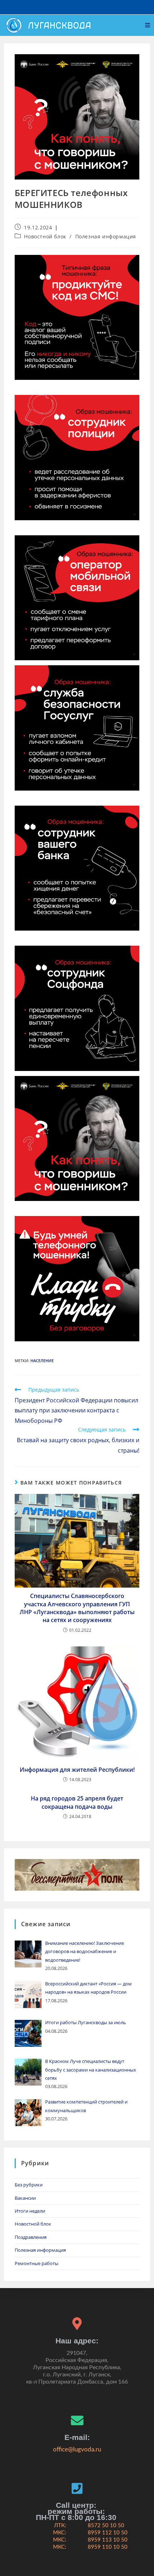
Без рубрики (29, 2185)
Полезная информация (106, 236)
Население (42, 1361)
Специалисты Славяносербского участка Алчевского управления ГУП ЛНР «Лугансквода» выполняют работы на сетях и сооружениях (77, 1608)
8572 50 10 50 (106, 2526)
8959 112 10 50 (108, 2533)
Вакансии (25, 2198)
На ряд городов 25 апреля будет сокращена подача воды (77, 1802)
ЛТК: (60, 2526)
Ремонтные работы (37, 2263)
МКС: (60, 2533)
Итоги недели (30, 2211)
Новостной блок (45, 236)
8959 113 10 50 (108, 2540)
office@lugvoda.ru (77, 2449)
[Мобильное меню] (148, 25)
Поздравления (31, 2237)
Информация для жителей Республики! (77, 1770)
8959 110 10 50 (108, 2547)
